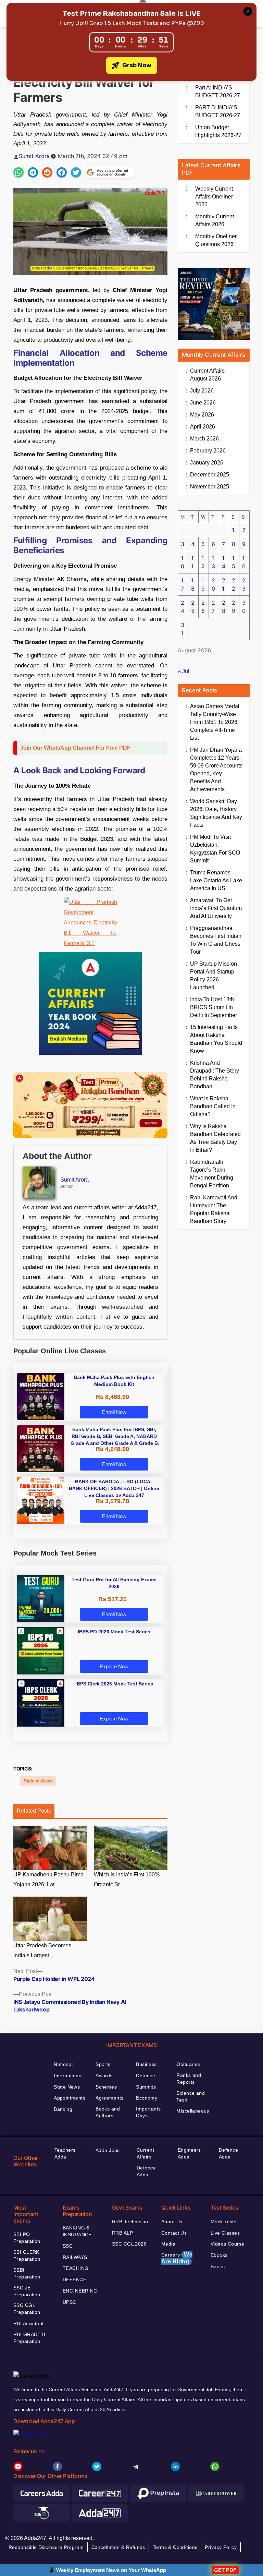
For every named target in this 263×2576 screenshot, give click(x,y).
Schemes (106, 2087)
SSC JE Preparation (27, 2291)
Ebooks (219, 2255)
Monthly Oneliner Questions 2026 (216, 240)
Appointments (70, 2098)
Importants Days (148, 2112)
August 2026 (207, 375)
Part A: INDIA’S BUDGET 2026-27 (218, 92)
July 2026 (202, 391)
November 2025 (210, 487)
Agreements (109, 2098)
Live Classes (225, 2233)
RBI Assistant (28, 2323)
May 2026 (202, 415)
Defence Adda (146, 2171)
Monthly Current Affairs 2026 (215, 220)
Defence (146, 2076)
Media (168, 2244)
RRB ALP (122, 2233)
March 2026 (204, 439)
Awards (104, 2076)
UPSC (70, 2302)
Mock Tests (223, 2222)
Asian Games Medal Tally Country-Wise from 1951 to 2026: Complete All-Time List (215, 722)
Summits (146, 2087)
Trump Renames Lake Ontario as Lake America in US (216, 880)
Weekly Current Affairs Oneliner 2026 (214, 197)
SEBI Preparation (27, 2273)
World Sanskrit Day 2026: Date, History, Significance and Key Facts (216, 813)
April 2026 (203, 427)
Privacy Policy (221, 2547)
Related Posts (34, 1811)
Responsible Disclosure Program (46, 2547)
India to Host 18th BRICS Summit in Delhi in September (214, 1007)
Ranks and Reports (189, 2079)
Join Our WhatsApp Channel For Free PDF (75, 748)
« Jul (184, 671)
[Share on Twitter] (76, 172)
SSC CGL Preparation (27, 2309)
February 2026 (208, 451)
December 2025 (210, 475)
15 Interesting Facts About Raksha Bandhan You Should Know (216, 1039)
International (68, 2076)
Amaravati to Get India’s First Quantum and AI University (216, 908)
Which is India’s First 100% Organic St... (127, 1879)
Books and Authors (108, 2112)
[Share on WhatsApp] (18, 172)
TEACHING (76, 2268)
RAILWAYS (75, 2257)
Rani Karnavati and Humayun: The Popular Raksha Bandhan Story (214, 1209)
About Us (172, 2222)
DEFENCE (74, 2279)
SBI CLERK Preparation (27, 2255)
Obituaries (188, 2064)
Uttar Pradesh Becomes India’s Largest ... (42, 1950)
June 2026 (203, 403)
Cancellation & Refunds (118, 2547)
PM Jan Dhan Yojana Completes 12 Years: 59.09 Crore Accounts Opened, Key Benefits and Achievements (216, 770)
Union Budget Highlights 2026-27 (218, 131)
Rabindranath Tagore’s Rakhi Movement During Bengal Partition (212, 1174)
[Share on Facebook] (62, 172)
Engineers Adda (189, 2153)
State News (67, 2087)
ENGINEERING (80, 2291)
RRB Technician (130, 2222)
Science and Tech (191, 2096)
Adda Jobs (108, 2150)
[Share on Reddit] (47, 172)
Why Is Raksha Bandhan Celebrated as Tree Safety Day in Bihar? (215, 1138)
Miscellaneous (193, 2111)
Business (146, 2064)
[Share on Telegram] (33, 172)
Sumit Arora (34, 156)
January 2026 (207, 463)
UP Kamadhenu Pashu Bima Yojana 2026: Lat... (48, 1879)
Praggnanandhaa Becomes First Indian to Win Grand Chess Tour (216, 940)
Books (218, 2266)
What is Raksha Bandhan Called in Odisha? (213, 1106)
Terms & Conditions (175, 2547)
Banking (63, 2109)
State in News (38, 1781)
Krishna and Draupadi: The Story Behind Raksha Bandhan (215, 1075)
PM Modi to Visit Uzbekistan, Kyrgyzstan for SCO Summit (215, 849)
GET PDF (225, 2570)
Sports (103, 2064)
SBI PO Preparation (27, 2238)
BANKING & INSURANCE (77, 2231)
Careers (177, 2258)
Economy (147, 2098)
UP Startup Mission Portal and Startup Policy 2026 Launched (214, 976)
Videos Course (227, 2244)
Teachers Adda (65, 2153)
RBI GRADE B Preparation (29, 2338)
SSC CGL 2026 (129, 2244)
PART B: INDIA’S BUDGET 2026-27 (218, 111)
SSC (68, 2246)
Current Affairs (145, 2153)
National (63, 2064)
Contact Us (174, 2233)
